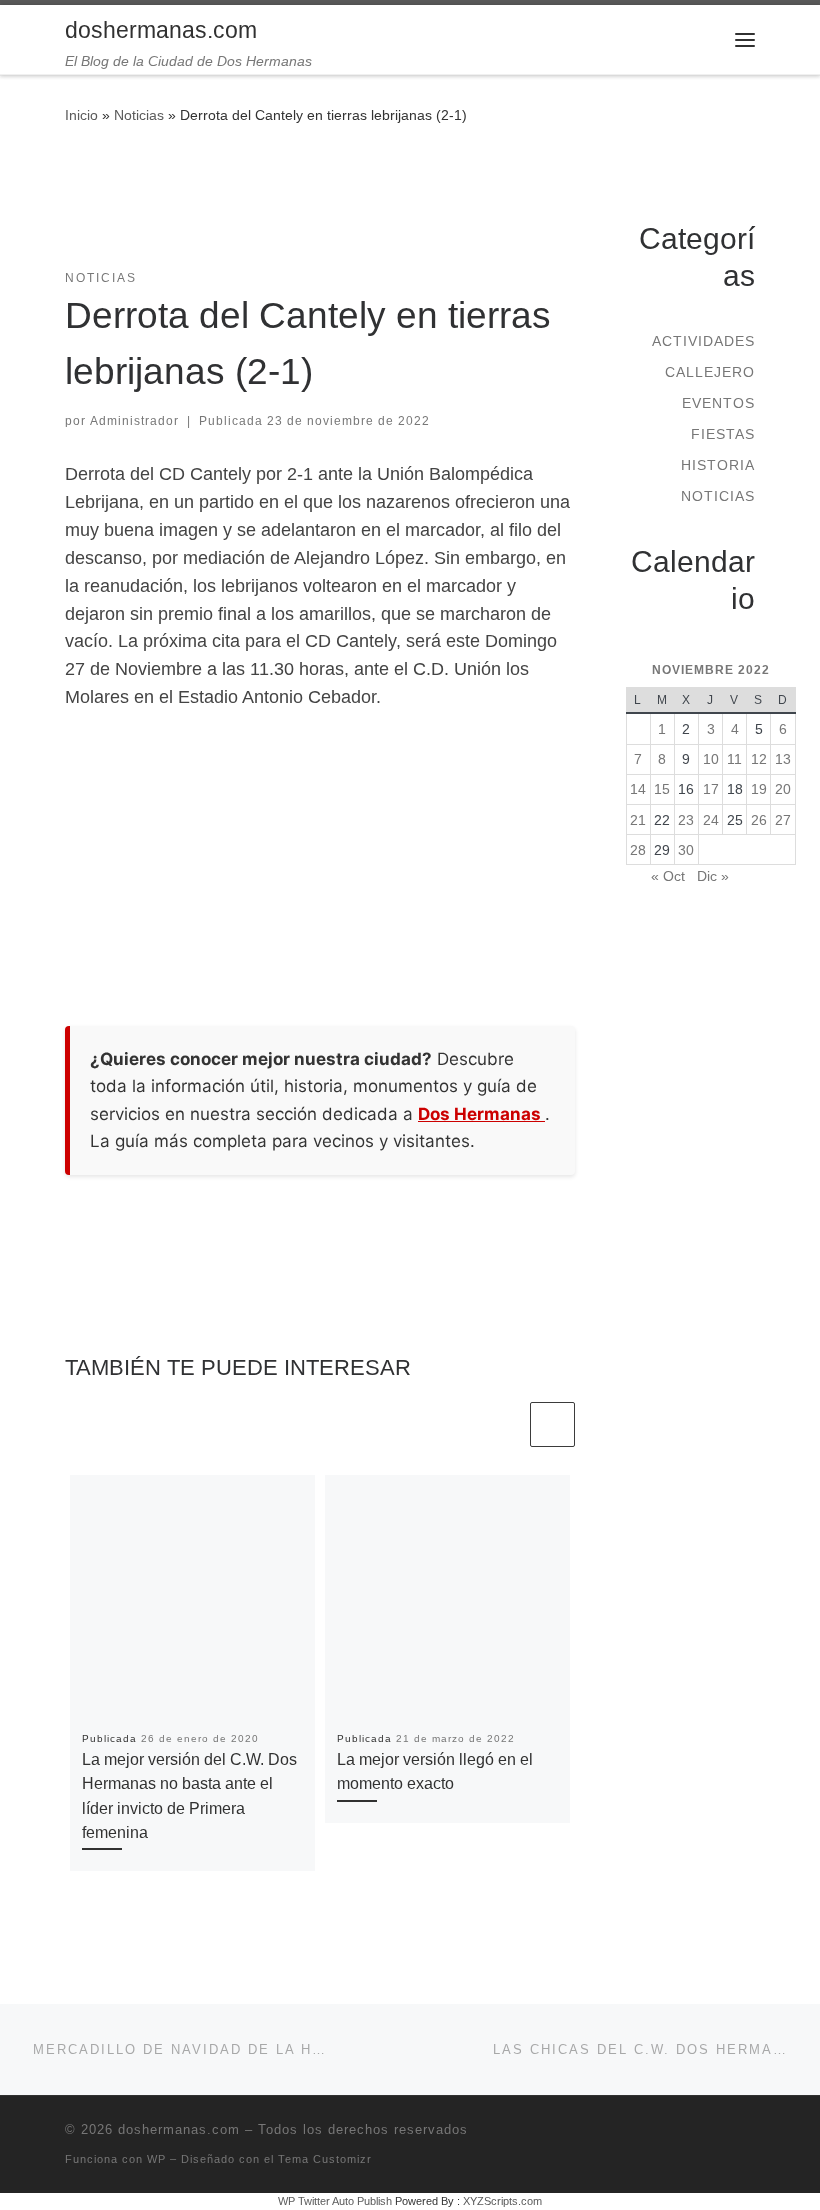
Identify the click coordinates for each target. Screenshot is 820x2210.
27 (783, 820)
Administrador (134, 421)
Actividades (703, 341)
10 (711, 759)
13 (783, 759)
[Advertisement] (429, 209)
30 (686, 850)
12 (759, 759)
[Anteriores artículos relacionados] (503, 1424)
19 (759, 789)
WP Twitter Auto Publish (335, 2201)
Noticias (139, 115)
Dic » (713, 876)
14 (638, 789)
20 (783, 789)
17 (711, 789)
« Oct (668, 876)
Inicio (81, 115)
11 (734, 759)
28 (638, 850)
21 (638, 820)
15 (662, 789)
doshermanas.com (179, 2129)
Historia (718, 465)
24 (711, 820)
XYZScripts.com (502, 2201)
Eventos (718, 403)
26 (759, 820)
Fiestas (723, 434)
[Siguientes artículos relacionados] (552, 1424)
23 (686, 820)
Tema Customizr (325, 2159)
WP (156, 2159)
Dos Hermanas (481, 1114)
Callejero (710, 372)
